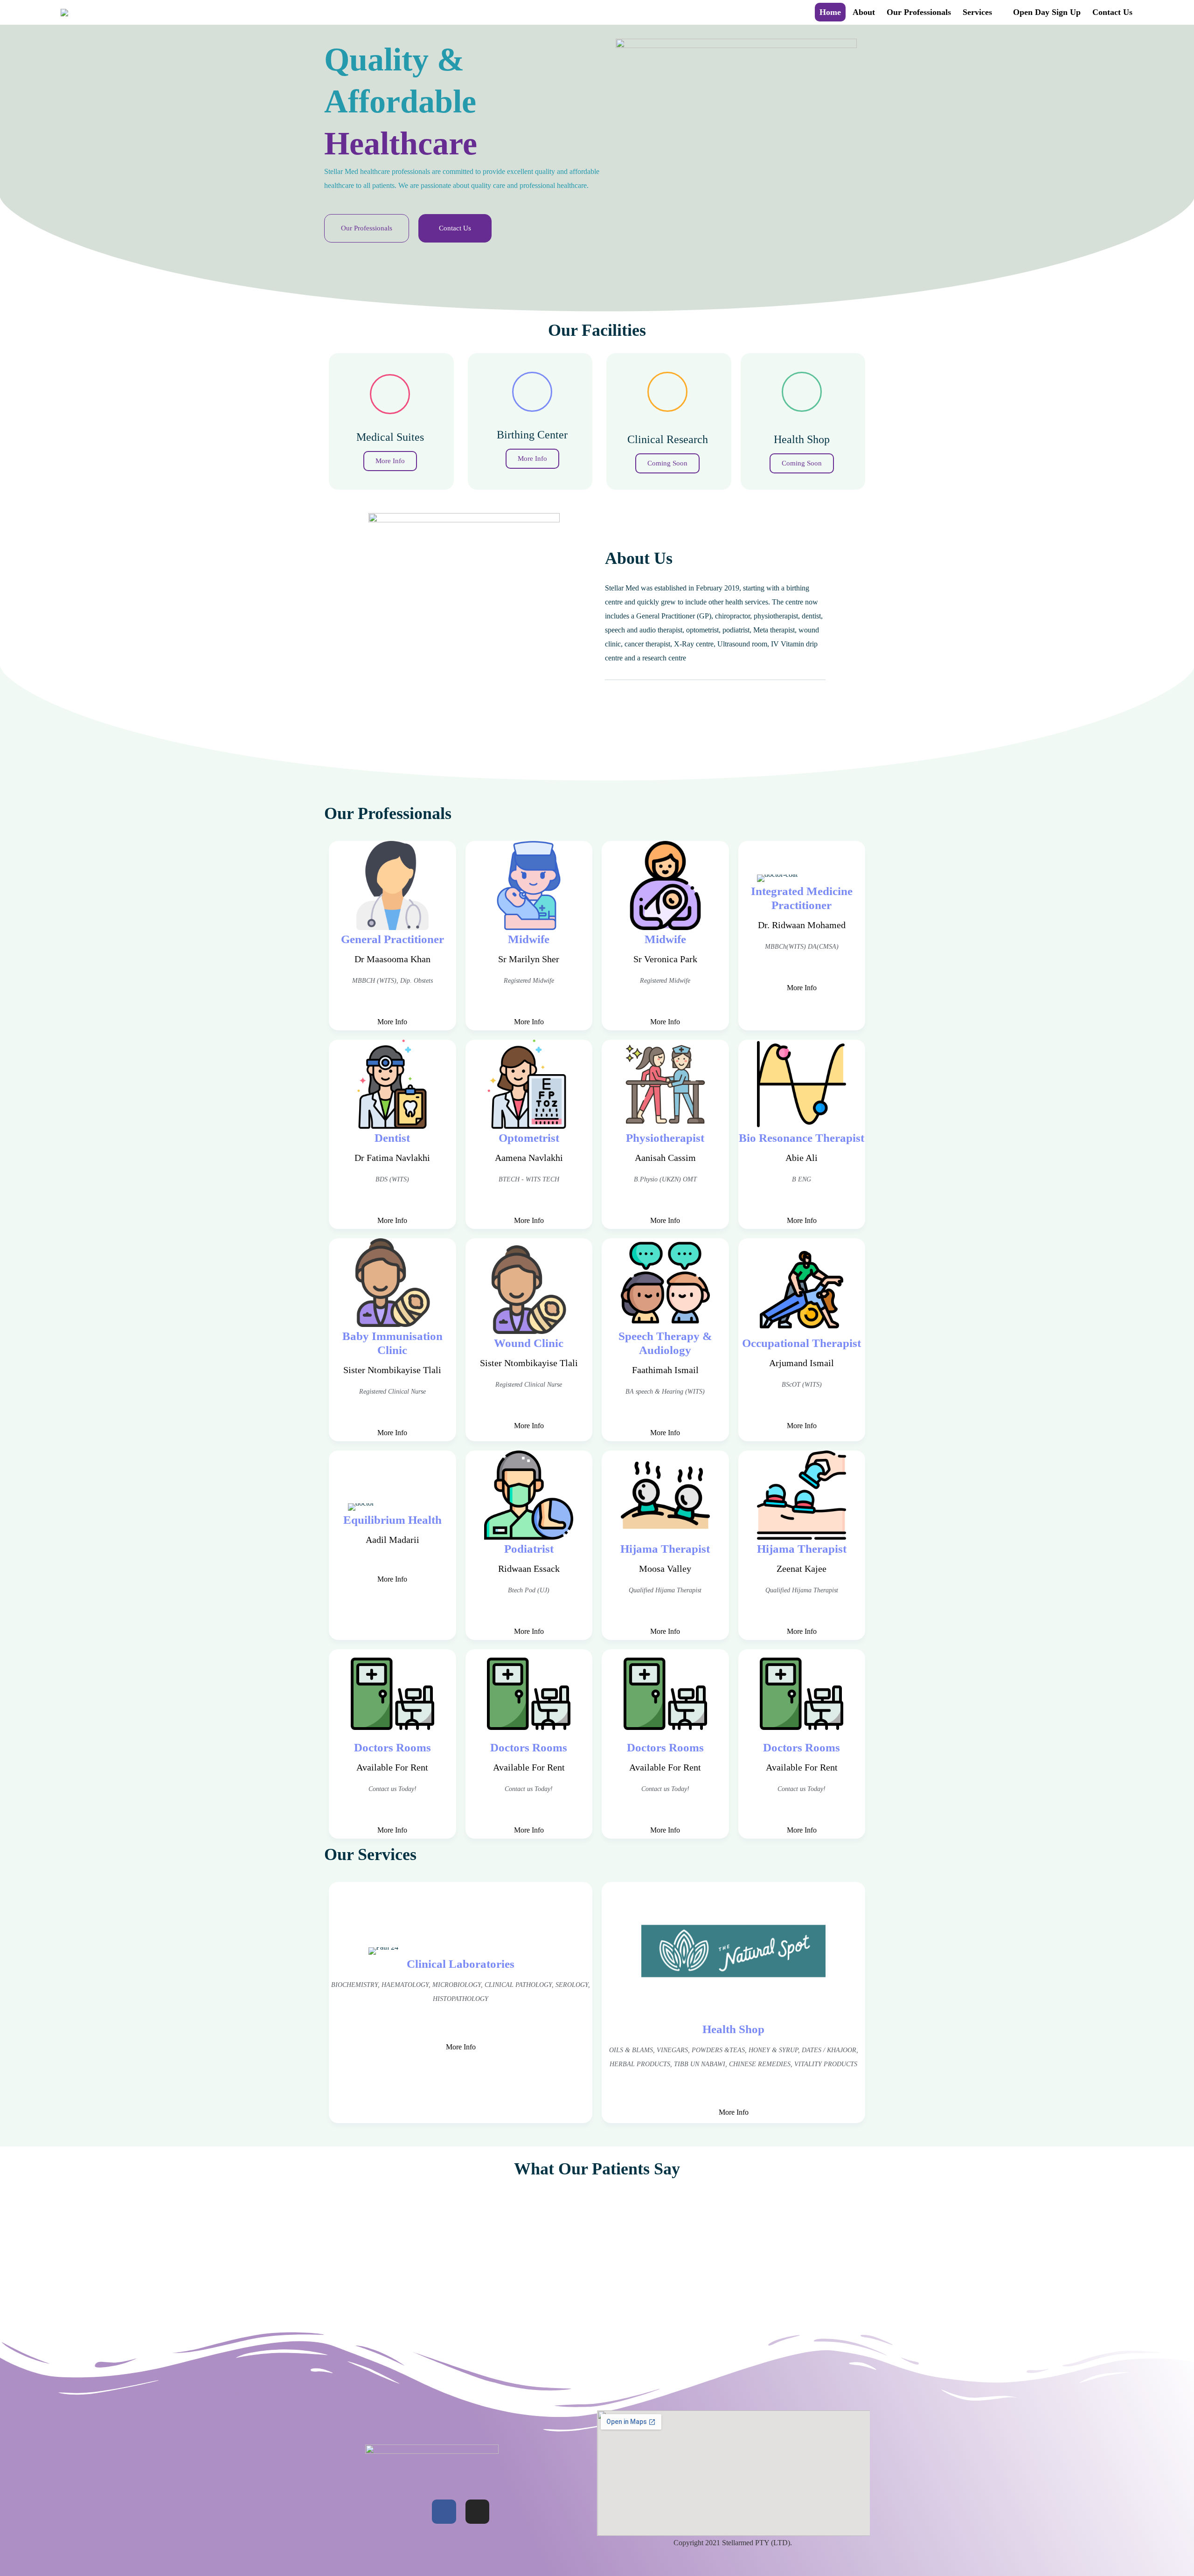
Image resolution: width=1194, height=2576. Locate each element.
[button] (367, 228)
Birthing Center (532, 435)
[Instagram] (478, 2512)
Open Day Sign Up (1047, 12)
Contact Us (1112, 12)
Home (830, 12)
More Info (392, 1022)
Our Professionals (919, 12)
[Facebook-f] (444, 2512)
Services (977, 12)
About (864, 12)
